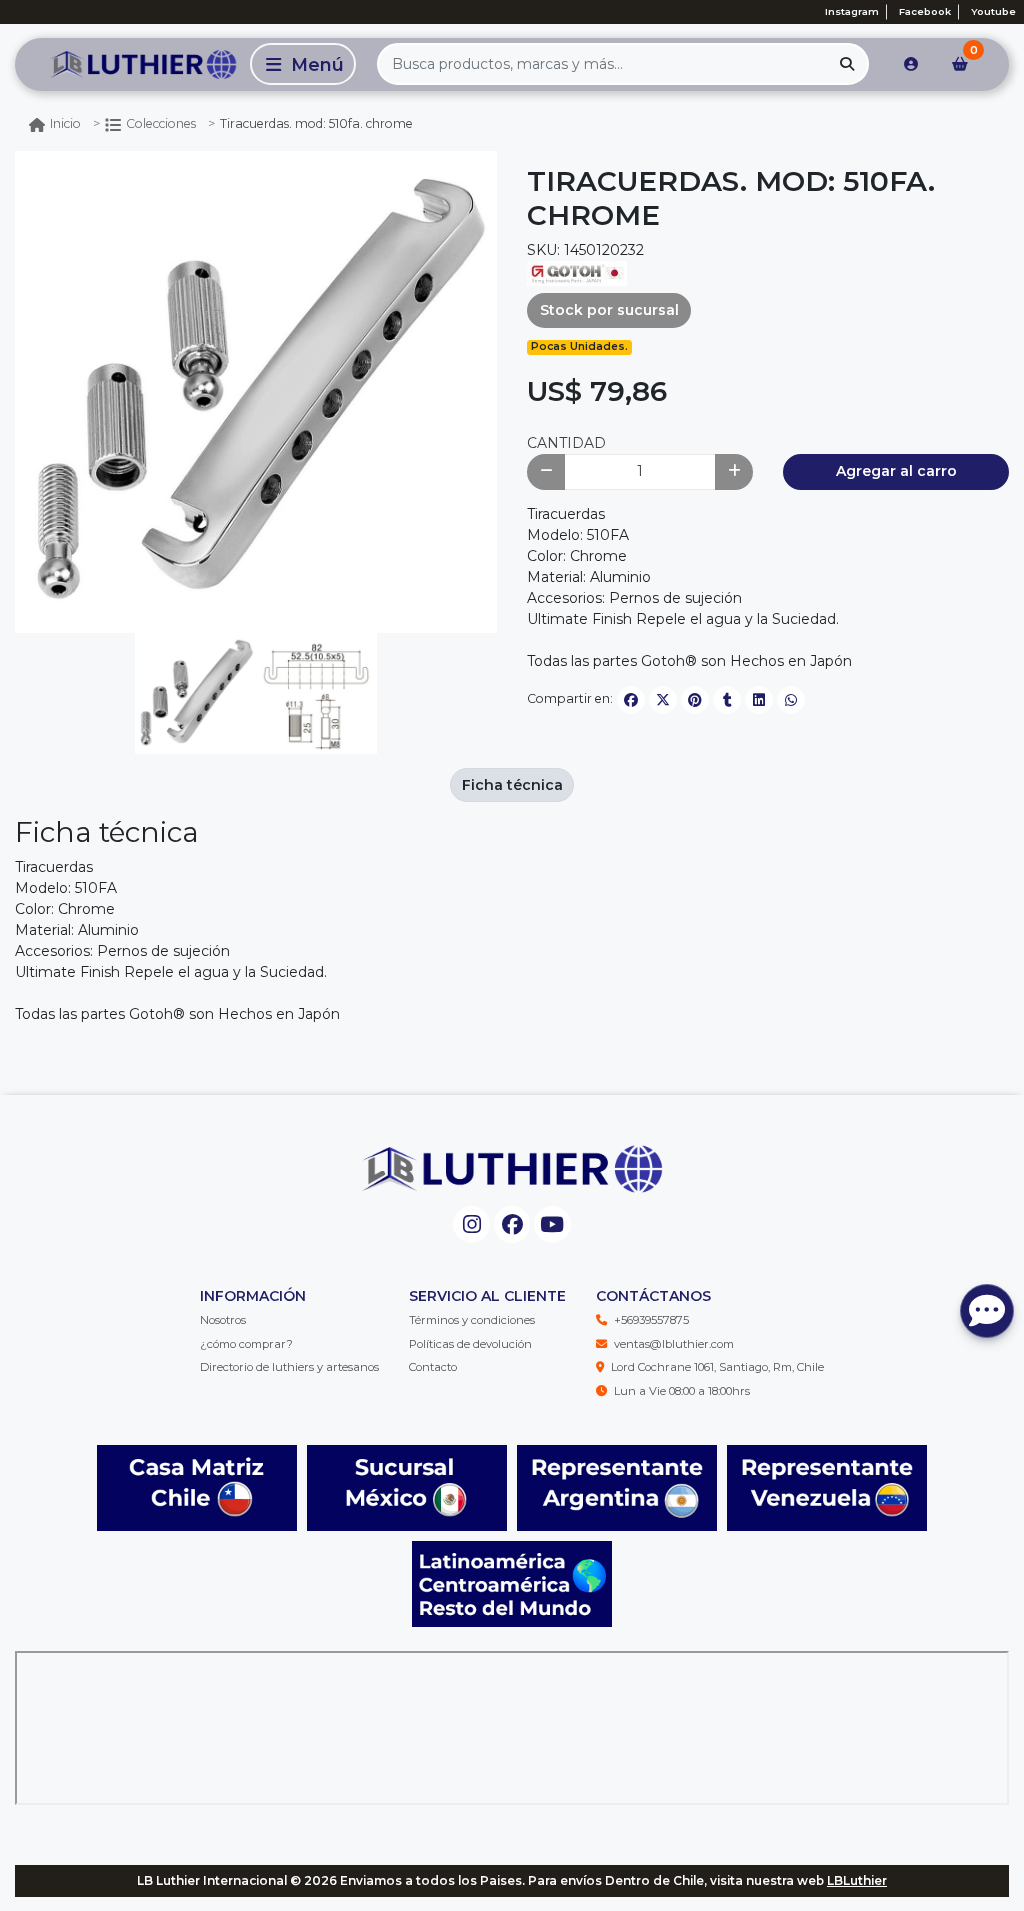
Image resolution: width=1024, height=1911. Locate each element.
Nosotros (223, 1320)
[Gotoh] (577, 272)
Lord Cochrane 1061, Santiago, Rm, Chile (717, 1367)
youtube (993, 11)
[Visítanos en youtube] (552, 1224)
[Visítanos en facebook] (512, 1224)
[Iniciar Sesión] (911, 64)
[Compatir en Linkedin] (759, 700)
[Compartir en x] (663, 700)
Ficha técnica (512, 785)
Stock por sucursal (609, 310)
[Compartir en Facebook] (631, 700)
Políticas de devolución (470, 1344)
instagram (852, 11)
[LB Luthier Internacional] (129, 64)
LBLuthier (857, 1880)
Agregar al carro (896, 471)
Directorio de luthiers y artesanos (289, 1367)
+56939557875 (651, 1320)
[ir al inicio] (512, 1169)
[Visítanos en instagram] (471, 1224)
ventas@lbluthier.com (674, 1344)
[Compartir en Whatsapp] (791, 700)
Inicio (65, 123)
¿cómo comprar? (246, 1344)
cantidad (566, 443)
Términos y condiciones (472, 1320)
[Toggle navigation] (303, 64)
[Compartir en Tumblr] (727, 700)
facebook (925, 11)
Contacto (433, 1367)
